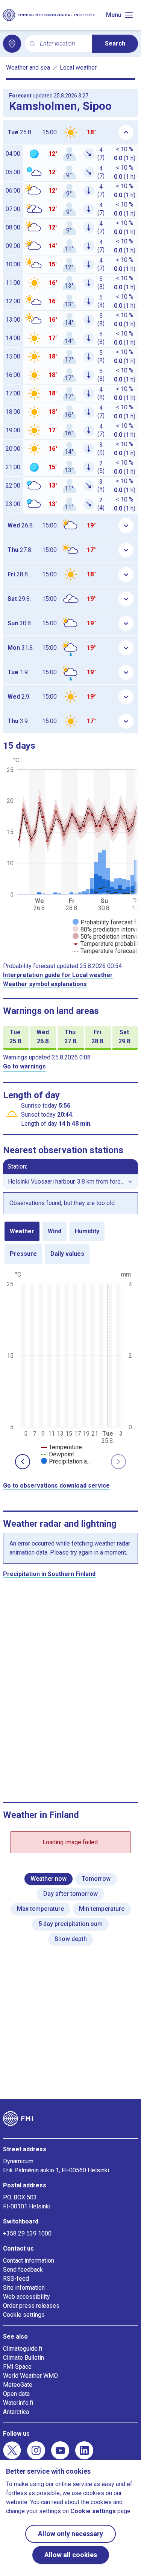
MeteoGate (18, 2385)
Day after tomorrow (70, 1894)
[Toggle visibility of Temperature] (61, 1447)
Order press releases (31, 2306)
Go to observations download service (56, 1486)
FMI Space (17, 2367)
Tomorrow (96, 1879)
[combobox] (63, 44)
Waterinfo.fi (18, 2403)
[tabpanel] (70, 1367)
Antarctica (16, 2412)
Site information (24, 2288)
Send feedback (23, 2270)
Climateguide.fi (23, 2349)
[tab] (22, 1231)
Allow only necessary (70, 2534)
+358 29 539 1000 (27, 2233)
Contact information (29, 2261)
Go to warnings (24, 1066)
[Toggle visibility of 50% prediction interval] (106, 937)
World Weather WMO (30, 2376)
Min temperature (102, 1909)
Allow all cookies (71, 2555)
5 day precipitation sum (70, 1924)
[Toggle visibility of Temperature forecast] (105, 951)
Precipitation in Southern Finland (49, 1574)
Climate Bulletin (23, 2358)
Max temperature (40, 1909)
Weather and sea (28, 68)
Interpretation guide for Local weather (58, 975)
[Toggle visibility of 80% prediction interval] (106, 929)
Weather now (49, 1879)
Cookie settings (24, 2315)
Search (115, 43)
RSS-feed (16, 2279)
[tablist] (70, 1243)
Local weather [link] (78, 68)
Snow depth (71, 1939)
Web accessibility (27, 2297)
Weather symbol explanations (45, 984)
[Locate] (12, 44)
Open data (16, 2394)
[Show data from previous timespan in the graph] (23, 1462)
